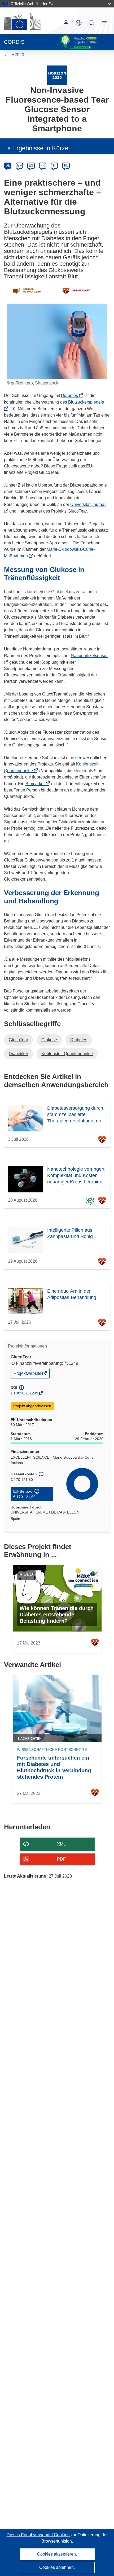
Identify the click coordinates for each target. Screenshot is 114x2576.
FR (43, 165)
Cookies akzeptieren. (57, 2554)
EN (19, 165)
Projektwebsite (28, 1375)
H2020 (18, 55)
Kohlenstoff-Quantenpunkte (67, 1054)
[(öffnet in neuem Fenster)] (22, 21)
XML (61, 1844)
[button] (79, 23)
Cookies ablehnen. (57, 2567)
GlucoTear (18, 1040)
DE (8, 165)
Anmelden (66, 23)
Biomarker (37, 784)
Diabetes (71, 395)
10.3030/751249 (24, 1393)
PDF (61, 1859)
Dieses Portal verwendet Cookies (39, 2535)
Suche (91, 23)
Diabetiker (18, 1054)
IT (54, 165)
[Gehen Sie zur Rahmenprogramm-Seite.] (57, 75)
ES (31, 165)
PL (66, 165)
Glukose (49, 1040)
